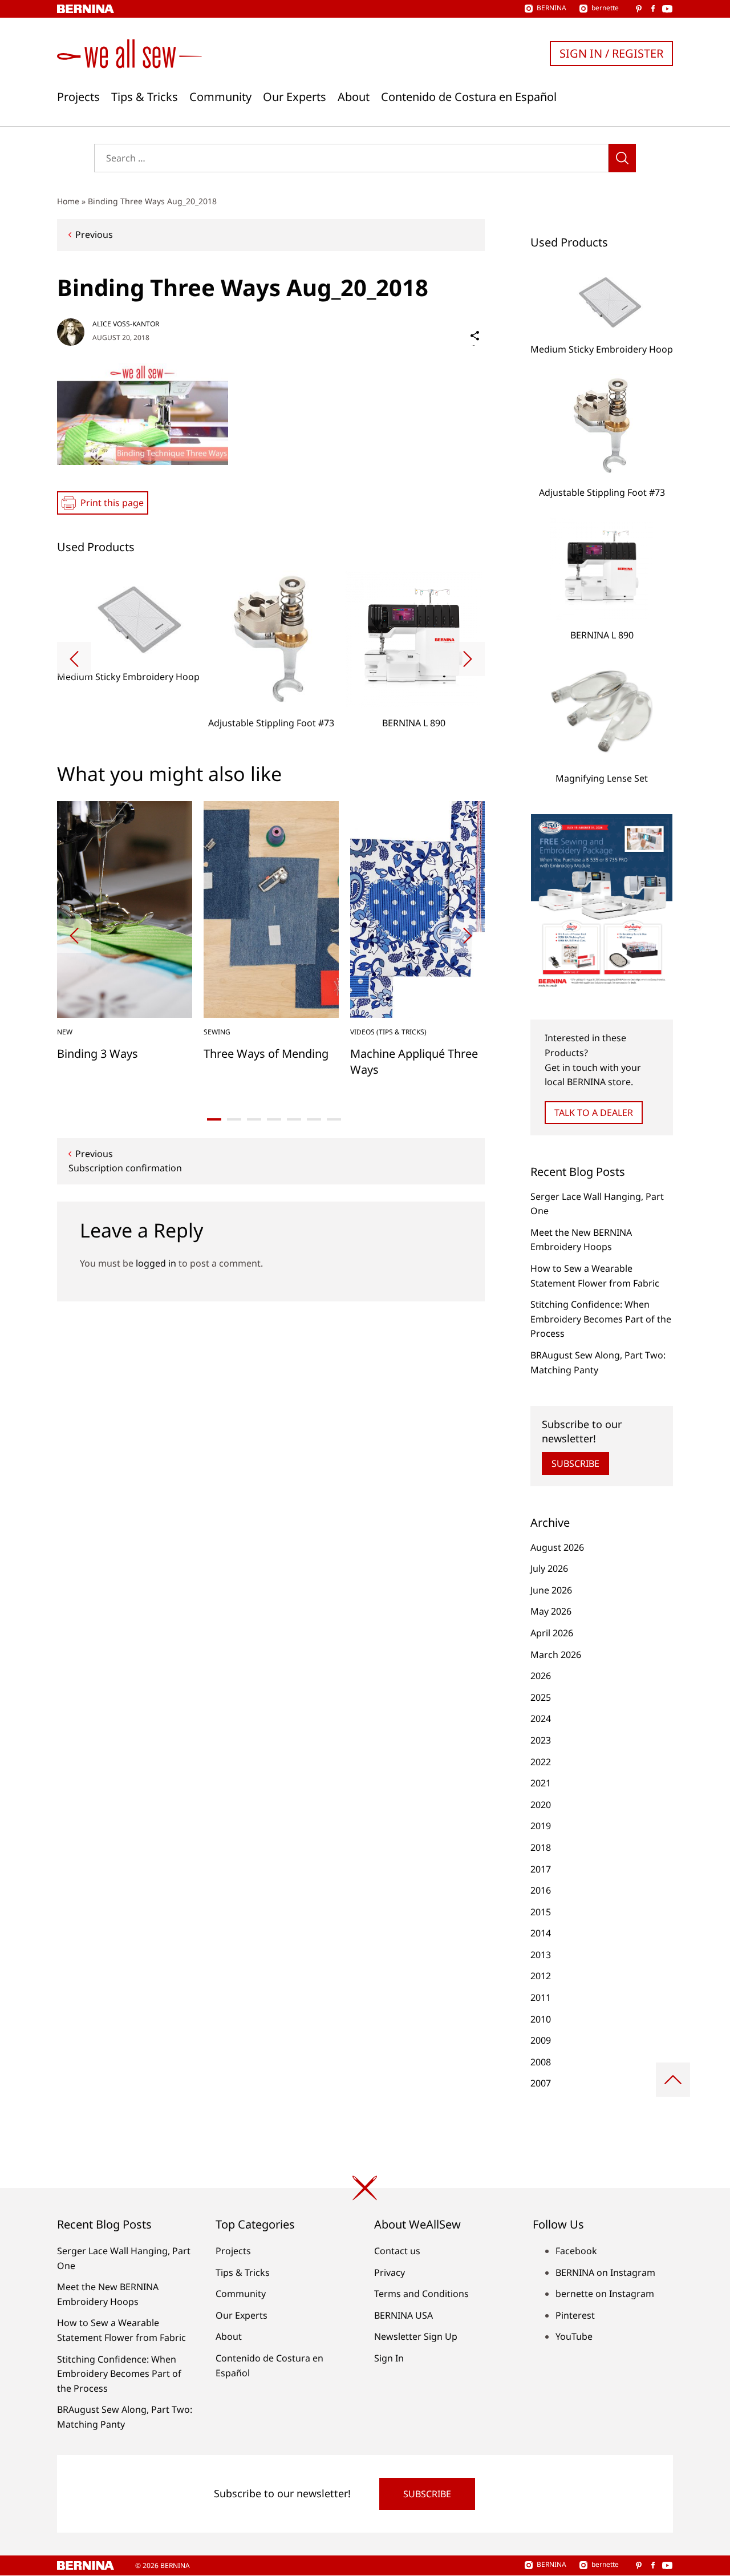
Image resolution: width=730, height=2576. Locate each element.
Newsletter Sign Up (416, 2336)
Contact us (397, 2251)
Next (468, 659)
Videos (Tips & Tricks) (388, 1032)
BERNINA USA (403, 2315)
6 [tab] (314, 1119)
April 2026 (552, 1633)
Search (622, 158)
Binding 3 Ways (98, 1054)
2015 (541, 1912)
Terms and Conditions (421, 2294)
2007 (541, 2083)
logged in (156, 1263)
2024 (541, 1718)
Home (68, 201)
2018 (541, 1847)
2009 (541, 2040)
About (354, 97)
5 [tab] (294, 1119)
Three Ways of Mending (266, 1054)
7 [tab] (334, 1119)
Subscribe (575, 1463)
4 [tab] (274, 1119)
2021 (541, 1783)
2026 (541, 1676)
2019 (541, 1826)
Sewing (217, 1032)
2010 (541, 2019)
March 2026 (556, 1655)
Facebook (576, 2251)
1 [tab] (214, 1119)
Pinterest (575, 2315)
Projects (78, 97)
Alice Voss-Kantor (126, 324)
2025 (541, 1697)
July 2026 (549, 1568)
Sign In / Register (611, 53)
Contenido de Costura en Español (469, 97)
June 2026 (551, 1590)
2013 (541, 1955)
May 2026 (551, 1611)
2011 (541, 1997)
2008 (541, 2062)
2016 (541, 1890)
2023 (541, 1740)
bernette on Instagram (605, 2294)
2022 (541, 1762)
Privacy (390, 2272)
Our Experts (295, 97)
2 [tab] (234, 1119)
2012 (541, 1976)
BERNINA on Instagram (605, 2272)
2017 (541, 1869)
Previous (94, 234)
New (65, 1032)
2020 (541, 1805)
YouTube (574, 2336)
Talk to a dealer (594, 1113)
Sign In (389, 2358)
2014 (541, 1933)
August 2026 (557, 1547)
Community (220, 97)
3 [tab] (254, 1119)
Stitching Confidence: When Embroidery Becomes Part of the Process (601, 1319)
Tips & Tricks (145, 97)
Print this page (112, 503)
